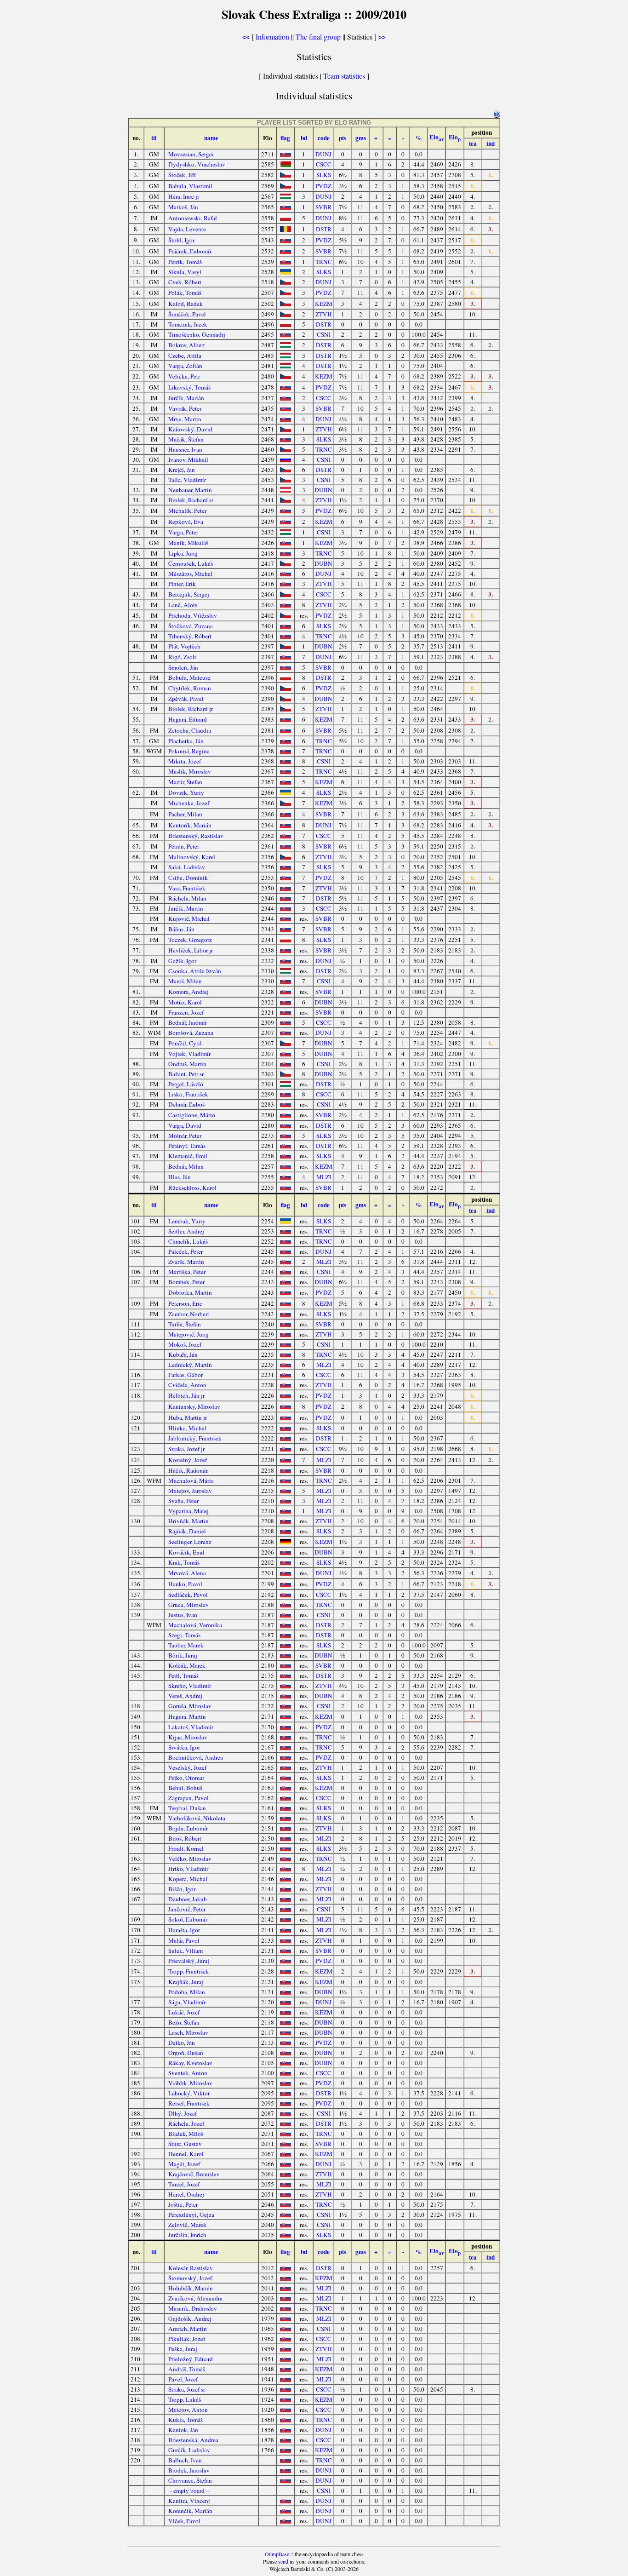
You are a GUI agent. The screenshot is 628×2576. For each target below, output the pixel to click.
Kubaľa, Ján (183, 1354)
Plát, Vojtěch (184, 646)
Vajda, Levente (187, 229)
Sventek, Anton (188, 2073)
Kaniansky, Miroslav (194, 1406)
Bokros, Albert (187, 345)
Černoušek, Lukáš (191, 563)
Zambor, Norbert (189, 1314)
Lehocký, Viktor (189, 2093)
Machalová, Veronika (195, 1625)
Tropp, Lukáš (185, 2399)
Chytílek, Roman (190, 688)
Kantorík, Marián (190, 825)
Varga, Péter (183, 532)
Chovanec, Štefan (190, 2480)
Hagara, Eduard (188, 719)
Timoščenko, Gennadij (197, 334)
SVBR (323, 207)
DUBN (323, 490)
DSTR (324, 229)
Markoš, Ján (183, 207)
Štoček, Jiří (182, 175)
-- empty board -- (189, 2490)
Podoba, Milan (187, 1992)
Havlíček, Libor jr (191, 950)
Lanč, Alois (183, 605)
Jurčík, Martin (186, 908)
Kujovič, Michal (189, 918)
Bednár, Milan (186, 1166)
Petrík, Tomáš (185, 262)
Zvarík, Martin (186, 1262)
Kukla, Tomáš (186, 2420)
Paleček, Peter (186, 1251)
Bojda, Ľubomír (188, 1828)
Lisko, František (188, 1094)
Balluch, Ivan (185, 2460)
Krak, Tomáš (184, 1562)
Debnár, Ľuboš (186, 1104)
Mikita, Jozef (185, 761)
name (211, 138)
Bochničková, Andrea (196, 1757)
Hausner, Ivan (185, 449)
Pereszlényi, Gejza (191, 2215)
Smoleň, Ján (183, 667)
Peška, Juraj (183, 2349)
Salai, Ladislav (187, 867)
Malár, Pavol (184, 1940)
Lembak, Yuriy (187, 1221)
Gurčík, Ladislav (189, 2450)
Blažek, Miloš (186, 2134)
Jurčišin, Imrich (187, 2235)
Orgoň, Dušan (186, 2053)
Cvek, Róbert (185, 282)
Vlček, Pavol (184, 2521)
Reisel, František (189, 2103)
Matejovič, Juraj (188, 1334)
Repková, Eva (186, 522)
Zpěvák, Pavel (186, 699)
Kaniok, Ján (183, 2430)
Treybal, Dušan (187, 1808)
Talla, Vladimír (187, 480)
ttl (154, 138)
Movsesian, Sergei (191, 154)
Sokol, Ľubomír (188, 1919)
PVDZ (323, 186)
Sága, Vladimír (187, 2002)
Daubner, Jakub (188, 1899)
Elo (437, 137)
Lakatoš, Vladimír (191, 1727)
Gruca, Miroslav (188, 1605)
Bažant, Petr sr (186, 1074)
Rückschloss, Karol (192, 1188)
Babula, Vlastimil (190, 186)
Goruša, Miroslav (190, 1706)
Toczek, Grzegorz (190, 940)
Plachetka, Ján (186, 741)
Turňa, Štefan (185, 1324)
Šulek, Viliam (186, 1951)
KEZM (324, 304)
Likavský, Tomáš (189, 387)
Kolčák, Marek (187, 1665)
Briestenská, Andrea (193, 2440)
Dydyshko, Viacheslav (197, 164)
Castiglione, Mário (192, 1115)
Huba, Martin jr (188, 1417)
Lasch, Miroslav (188, 2032)
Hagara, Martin (187, 1716)
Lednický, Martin (190, 1365)
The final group (318, 37)
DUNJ (323, 154)
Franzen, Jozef (186, 1012)
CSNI (324, 334)
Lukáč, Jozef (184, 2012)
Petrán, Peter (184, 846)
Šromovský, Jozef (190, 2278)
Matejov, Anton (188, 2410)
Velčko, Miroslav (190, 1859)
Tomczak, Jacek (188, 324)
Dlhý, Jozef (183, 2113)
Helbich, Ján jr (186, 1395)
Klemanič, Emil (188, 1156)
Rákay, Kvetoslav (190, 2063)
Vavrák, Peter (185, 408)
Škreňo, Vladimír (190, 1686)
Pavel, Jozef (183, 2379)
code (324, 138)
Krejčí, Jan (182, 470)
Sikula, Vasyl (185, 272)
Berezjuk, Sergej (189, 594)
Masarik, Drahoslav (193, 2308)
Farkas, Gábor (186, 1375)
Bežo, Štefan (184, 2022)
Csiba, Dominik (188, 878)
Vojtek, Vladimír (189, 1054)
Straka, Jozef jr (186, 1449)
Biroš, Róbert (185, 1838)
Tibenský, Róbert (190, 636)
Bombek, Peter (186, 1282)
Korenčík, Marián (190, 2511)
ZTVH (324, 314)
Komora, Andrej (188, 992)
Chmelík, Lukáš (188, 1241)
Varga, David (185, 1125)
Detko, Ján (182, 2042)
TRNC (324, 262)
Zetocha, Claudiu (190, 730)
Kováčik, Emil (186, 1552)
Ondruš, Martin (187, 1064)
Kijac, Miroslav (188, 1737)
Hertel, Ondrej (186, 2194)
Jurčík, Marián (186, 398)
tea (473, 143)
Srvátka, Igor (184, 1747)
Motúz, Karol (185, 1002)
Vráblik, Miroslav (190, 2083)
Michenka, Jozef (189, 803)
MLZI (324, 1177)
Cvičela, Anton (187, 1385)
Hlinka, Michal (187, 1428)
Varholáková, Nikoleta (197, 1818)
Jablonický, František (195, 1438)
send (283, 2561)
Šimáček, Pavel (187, 314)
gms (361, 138)
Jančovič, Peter (187, 1909)
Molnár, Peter (185, 1136)
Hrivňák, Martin (188, 1521)
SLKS (324, 175)
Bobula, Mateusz (189, 677)
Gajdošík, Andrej (190, 2318)
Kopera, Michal (188, 1879)
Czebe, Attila (185, 356)
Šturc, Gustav (185, 2144)
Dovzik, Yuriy (186, 792)
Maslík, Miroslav (190, 771)
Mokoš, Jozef (185, 1344)
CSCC (324, 164)
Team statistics (344, 76)
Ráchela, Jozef (186, 2123)
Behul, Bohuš (185, 1788)
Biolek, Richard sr (191, 500)
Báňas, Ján (181, 929)
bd (304, 138)
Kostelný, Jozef (188, 1460)
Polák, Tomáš (185, 293)
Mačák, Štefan (186, 439)
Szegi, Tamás (184, 1635)
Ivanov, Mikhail (188, 459)
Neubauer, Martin (190, 490)
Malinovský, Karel (192, 857)
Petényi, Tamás (187, 1146)
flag (285, 138)
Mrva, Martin (185, 419)
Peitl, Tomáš (183, 1675)
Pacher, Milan (185, 814)
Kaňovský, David (190, 429)
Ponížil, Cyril (185, 1043)
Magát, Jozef (184, 2164)
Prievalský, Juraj (189, 1961)
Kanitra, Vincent (189, 2501)
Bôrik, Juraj (183, 1655)
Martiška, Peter (187, 1272)
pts (343, 138)
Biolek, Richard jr (191, 709)
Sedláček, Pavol (188, 1595)
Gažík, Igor (182, 961)
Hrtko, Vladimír (188, 1869)
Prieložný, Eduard (191, 2359)
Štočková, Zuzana (191, 626)
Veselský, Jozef (187, 1767)
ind (491, 143)
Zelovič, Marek (187, 2225)
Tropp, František (188, 1971)
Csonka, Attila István (195, 971)
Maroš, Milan (185, 981)
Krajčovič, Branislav (194, 2174)
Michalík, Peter (187, 511)
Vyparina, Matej (188, 1511)
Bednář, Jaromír (188, 1022)
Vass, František (187, 888)
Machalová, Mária (191, 1480)
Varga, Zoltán (185, 366)
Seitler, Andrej (186, 1231)
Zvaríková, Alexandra (195, 2298)
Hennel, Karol (186, 2154)
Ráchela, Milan (187, 898)
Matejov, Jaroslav (190, 1491)
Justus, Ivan (183, 1615)
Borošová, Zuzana (191, 1033)
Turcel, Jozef (184, 2184)
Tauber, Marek (186, 1645)
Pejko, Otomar (186, 1778)
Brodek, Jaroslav (189, 2470)
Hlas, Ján (180, 1177)
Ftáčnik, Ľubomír (190, 251)
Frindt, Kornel (186, 1848)
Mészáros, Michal (190, 574)
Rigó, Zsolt (182, 657)
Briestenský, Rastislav (196, 836)
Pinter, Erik (182, 584)
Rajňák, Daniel (187, 1531)
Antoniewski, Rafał (193, 218)
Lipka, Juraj (183, 553)
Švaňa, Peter (183, 1501)
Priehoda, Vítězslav (193, 615)
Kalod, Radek (186, 304)
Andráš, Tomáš (187, 2369)
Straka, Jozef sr (187, 2389)
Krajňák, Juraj (186, 1982)
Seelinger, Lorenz (190, 1542)
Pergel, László (186, 1084)
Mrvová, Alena (187, 1573)
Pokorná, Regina (189, 751)
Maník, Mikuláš (188, 543)
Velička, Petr (184, 376)
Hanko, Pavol (185, 1584)
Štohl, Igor (181, 240)
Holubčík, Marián (191, 2288)
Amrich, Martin (188, 2329)
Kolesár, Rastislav (191, 2268)
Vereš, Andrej (185, 1696)
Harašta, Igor (184, 1930)
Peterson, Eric (185, 1303)
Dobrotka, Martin (190, 1292)
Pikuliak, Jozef (187, 2339)
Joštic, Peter (183, 2204)
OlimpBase (277, 2554)
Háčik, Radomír (188, 1470)
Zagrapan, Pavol (188, 1798)
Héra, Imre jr (184, 196)
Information (272, 37)
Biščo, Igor (182, 1889)
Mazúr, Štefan (185, 782)
